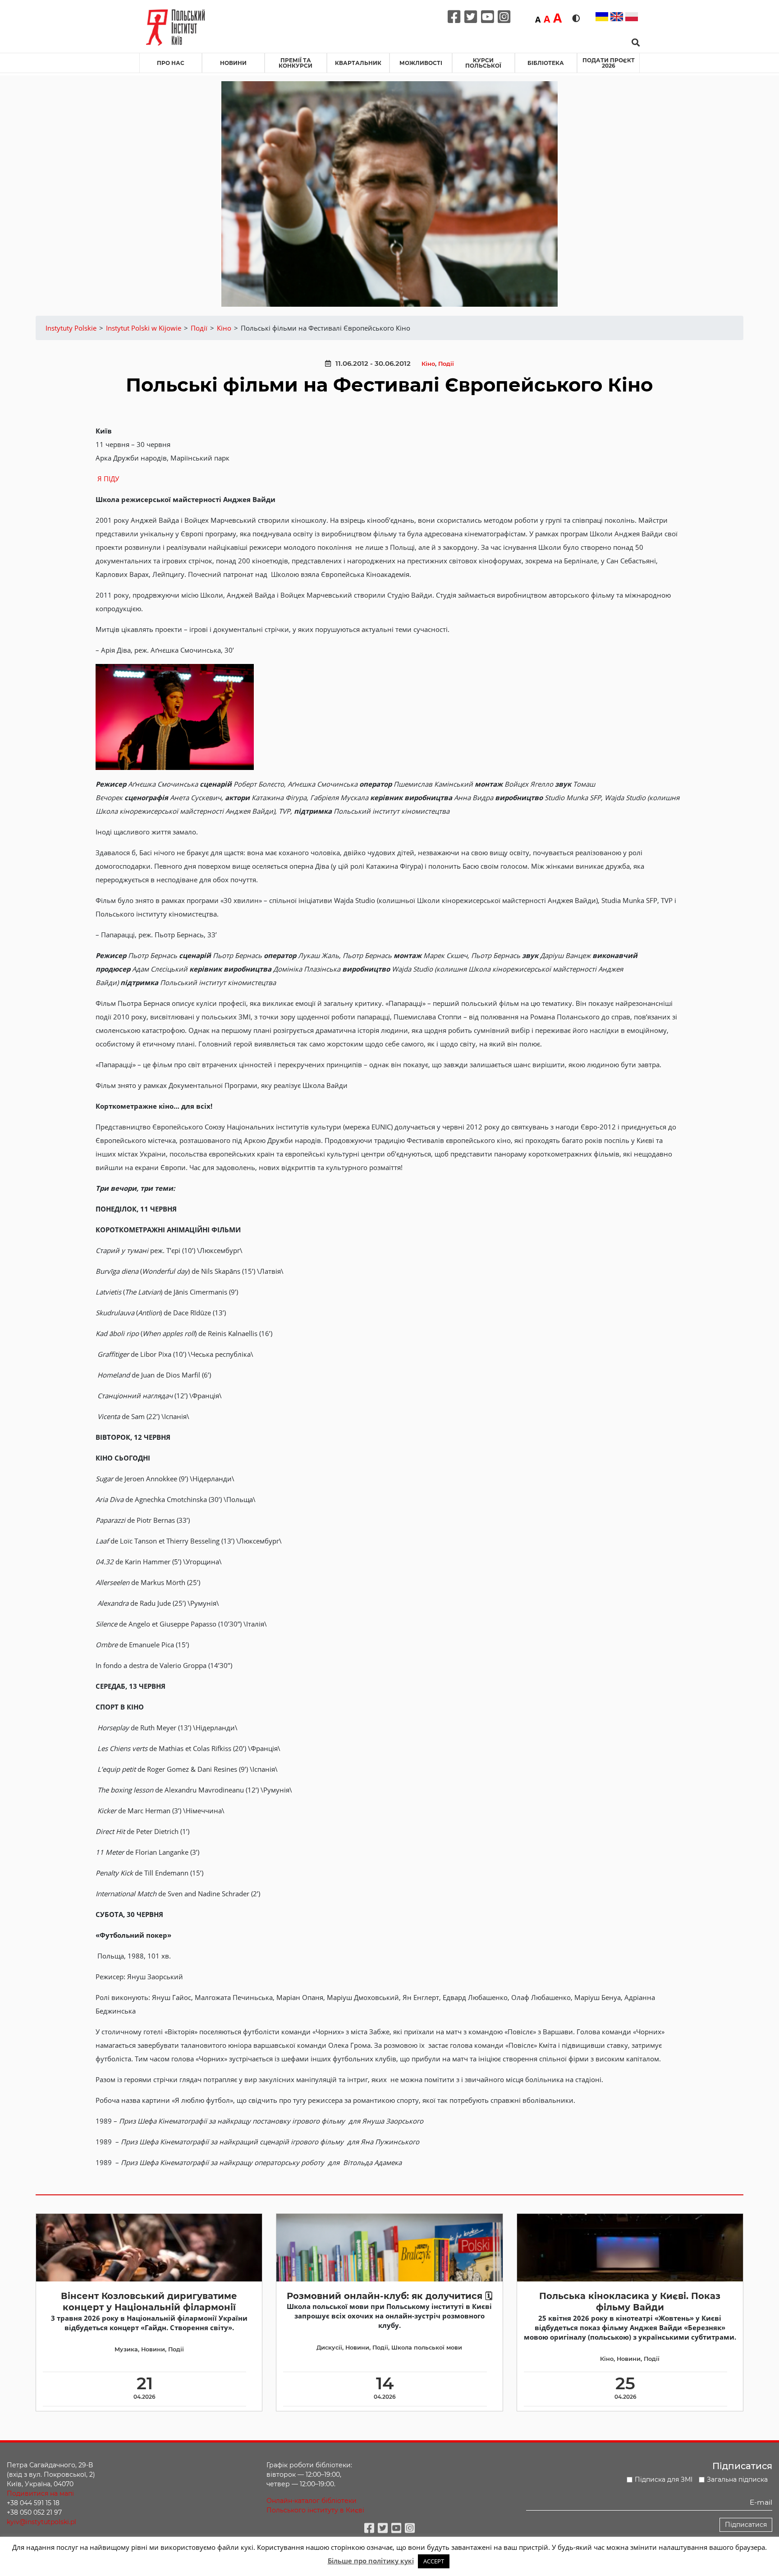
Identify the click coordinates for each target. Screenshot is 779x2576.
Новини (233, 63)
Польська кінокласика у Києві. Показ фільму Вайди (630, 2302)
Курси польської (483, 63)
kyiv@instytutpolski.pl (41, 2522)
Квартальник (358, 63)
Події (446, 364)
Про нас (171, 63)
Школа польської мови (427, 2348)
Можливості (421, 63)
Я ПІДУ (108, 479)
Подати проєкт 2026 (609, 63)
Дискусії (329, 2348)
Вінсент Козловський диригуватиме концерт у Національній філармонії (149, 2302)
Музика (126, 2349)
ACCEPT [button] (434, 2561)
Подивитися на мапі (40, 2493)
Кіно (428, 364)
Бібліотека (546, 63)
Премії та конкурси (296, 63)
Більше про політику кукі (371, 2561)
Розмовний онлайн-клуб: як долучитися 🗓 (389, 2296)
